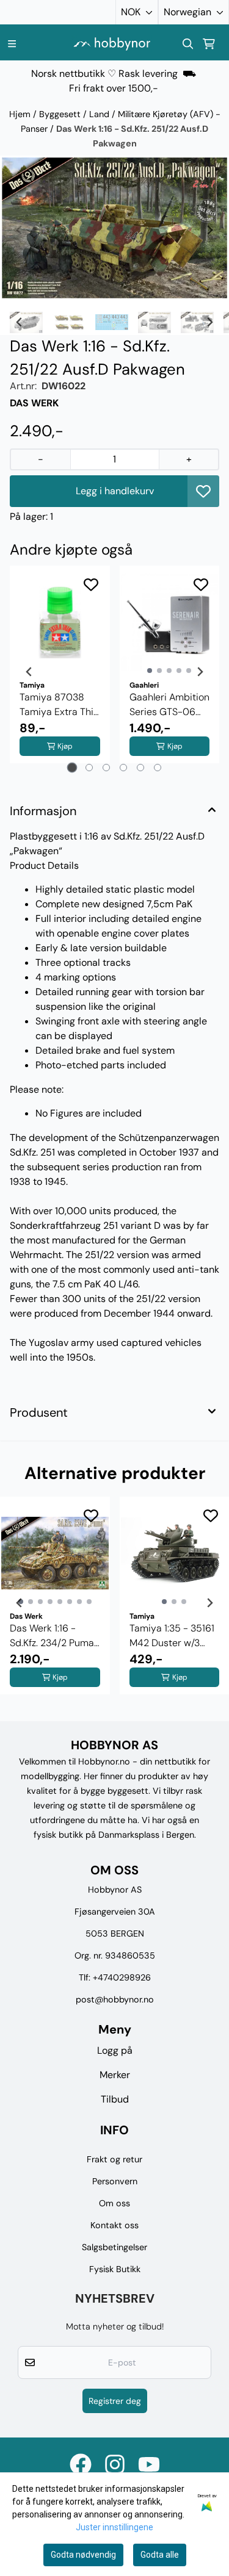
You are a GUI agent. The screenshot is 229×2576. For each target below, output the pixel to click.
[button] (203, 491)
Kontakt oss (114, 2225)
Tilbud (115, 2099)
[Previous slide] (20, 230)
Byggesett (61, 114)
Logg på (115, 2050)
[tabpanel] (60, 672)
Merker (115, 2075)
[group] (55, 1603)
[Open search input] (188, 44)
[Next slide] (209, 230)
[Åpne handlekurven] (209, 44)
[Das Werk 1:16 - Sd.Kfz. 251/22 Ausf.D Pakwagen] (114, 228)
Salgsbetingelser (114, 2247)
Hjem (21, 114)
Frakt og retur (114, 2159)
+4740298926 (122, 1977)
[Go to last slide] (20, 322)
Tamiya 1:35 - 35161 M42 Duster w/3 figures (172, 1636)
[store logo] (112, 44)
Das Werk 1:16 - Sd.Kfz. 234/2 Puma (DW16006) (52, 1636)
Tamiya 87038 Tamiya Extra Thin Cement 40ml (59, 705)
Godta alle (160, 2555)
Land (100, 114)
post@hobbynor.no (115, 1999)
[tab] (72, 768)
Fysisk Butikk (115, 2269)
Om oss (114, 2203)
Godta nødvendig (83, 2555)
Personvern (115, 2181)
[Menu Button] (12, 44)
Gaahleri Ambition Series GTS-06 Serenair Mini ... (169, 705)
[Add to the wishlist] (91, 585)
